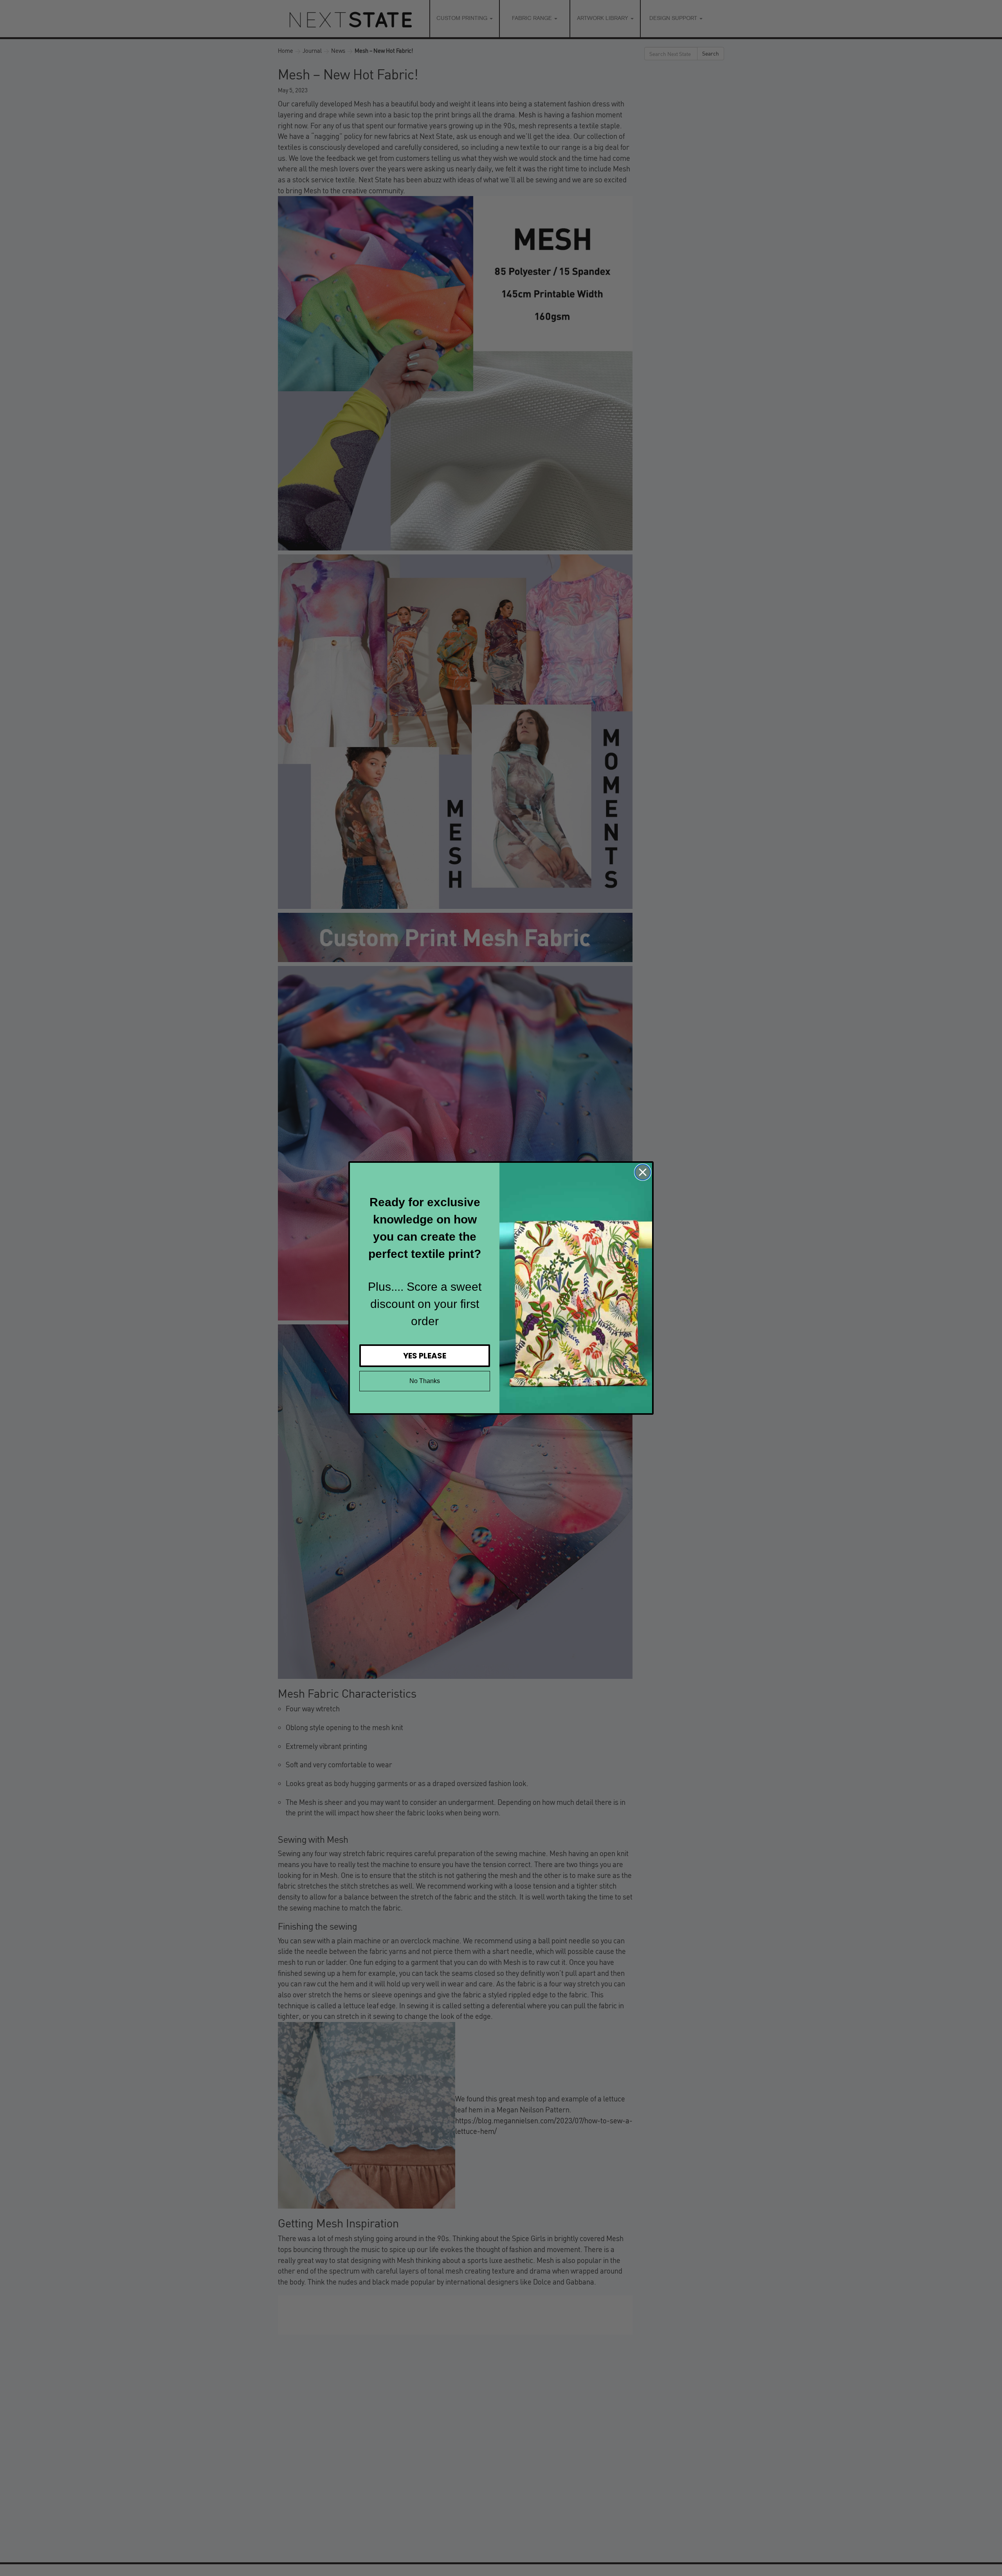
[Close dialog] (643, 1172)
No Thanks (425, 1381)
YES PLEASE (425, 1356)
